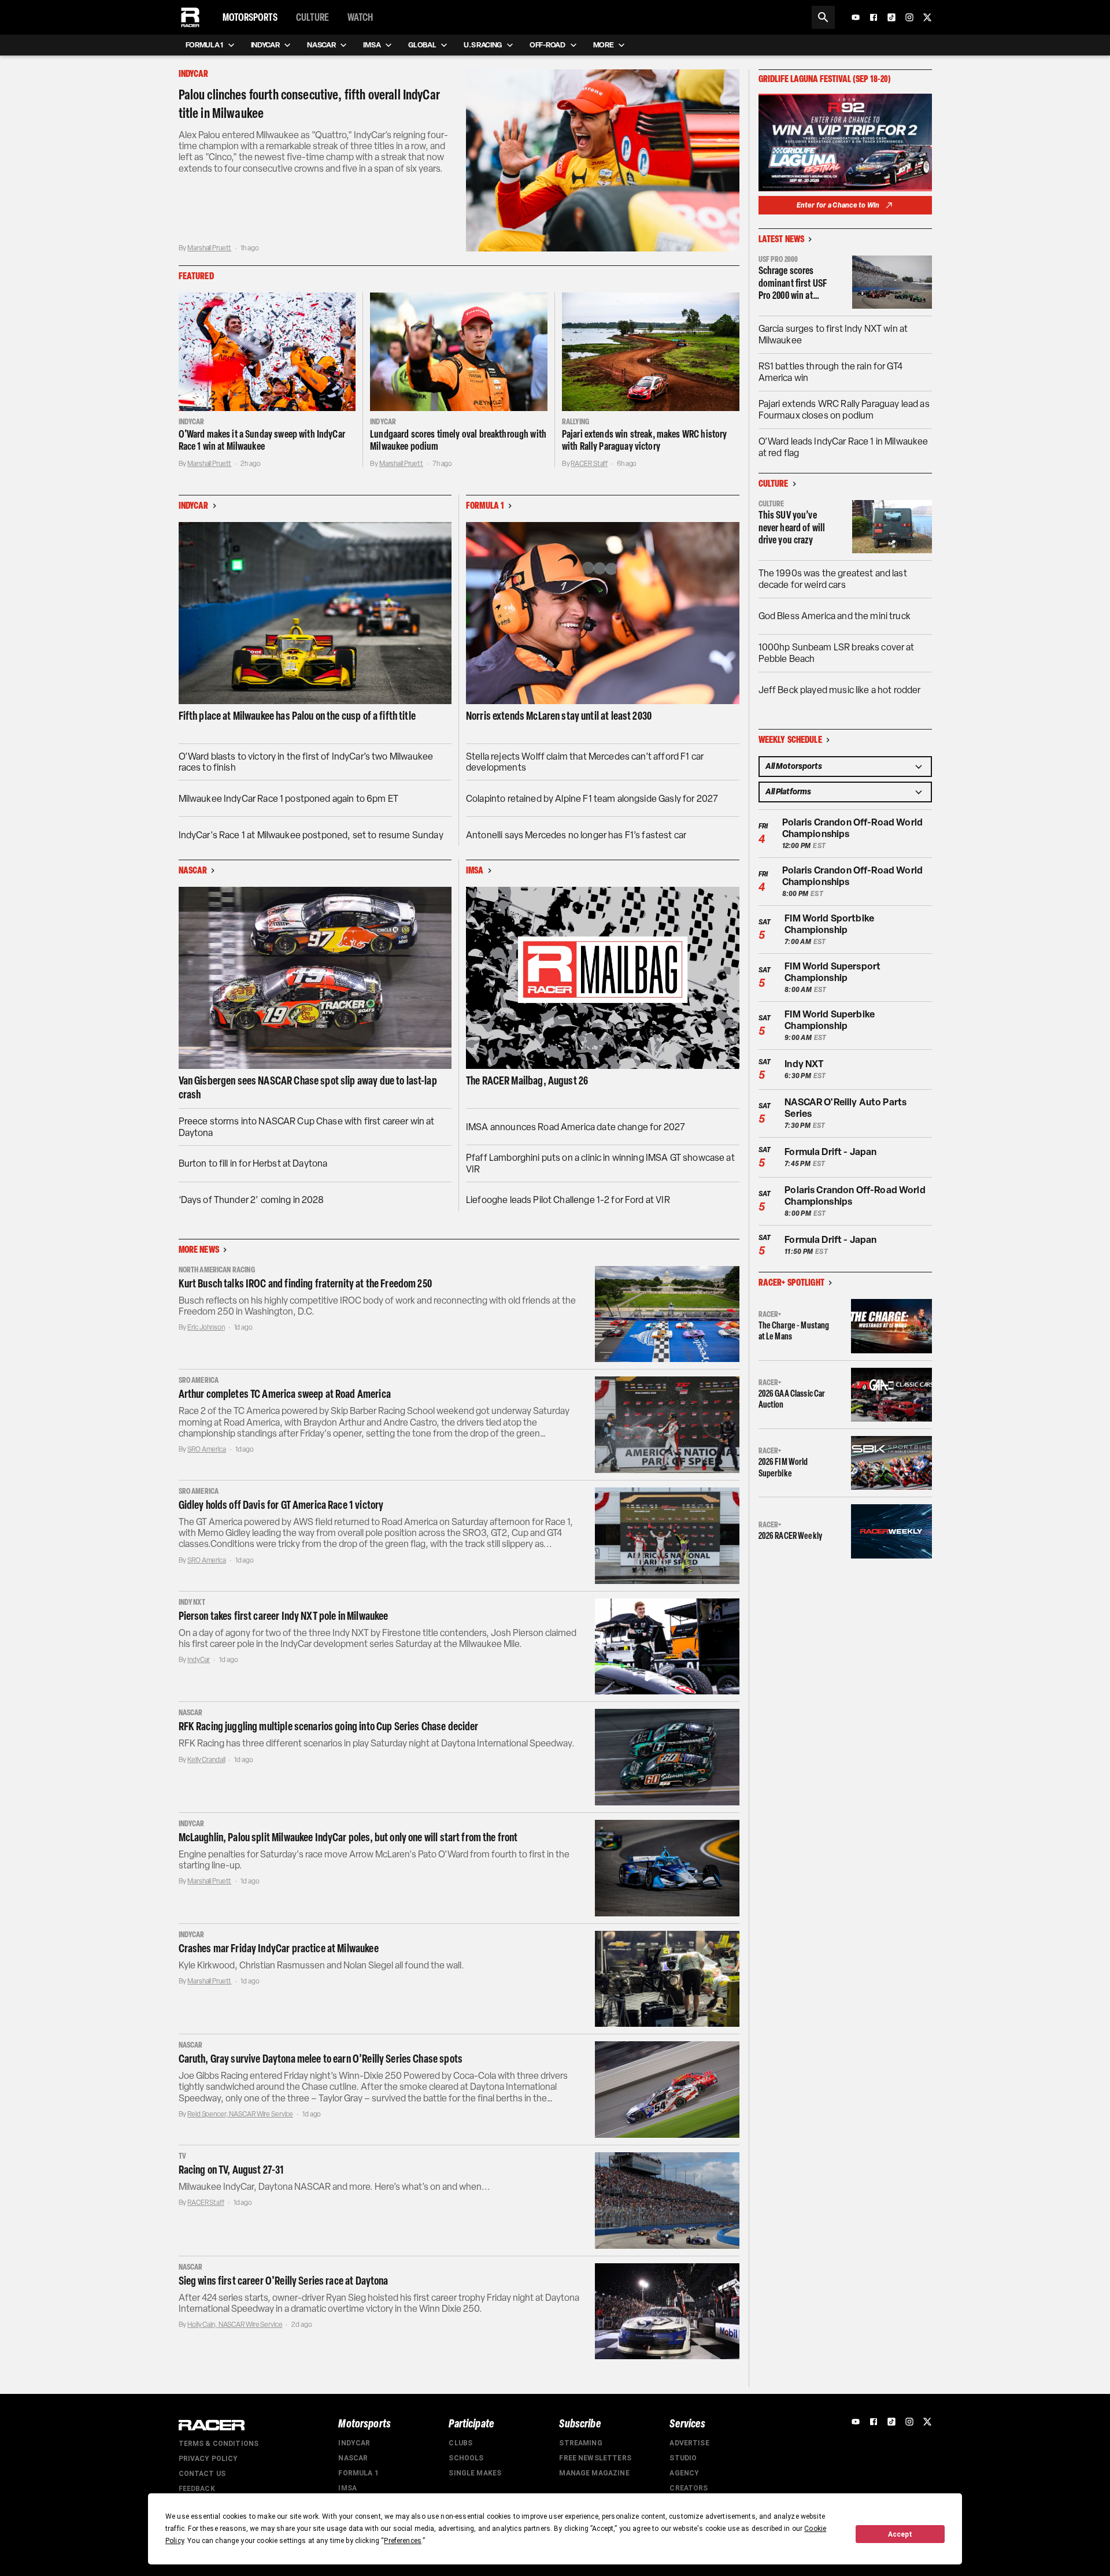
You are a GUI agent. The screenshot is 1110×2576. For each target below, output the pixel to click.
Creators (689, 2488)
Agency (684, 2473)
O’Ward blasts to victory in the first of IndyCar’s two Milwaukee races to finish (306, 762)
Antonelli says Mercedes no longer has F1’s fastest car (576, 835)
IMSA (347, 2488)
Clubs (460, 2443)
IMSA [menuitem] (372, 45)
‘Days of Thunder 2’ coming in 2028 (251, 1200)
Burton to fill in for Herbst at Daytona (253, 1163)
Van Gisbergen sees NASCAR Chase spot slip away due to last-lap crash (308, 1087)
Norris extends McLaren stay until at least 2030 (559, 716)
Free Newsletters (595, 2458)
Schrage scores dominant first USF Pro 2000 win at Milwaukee (793, 284)
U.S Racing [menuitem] (483, 45)
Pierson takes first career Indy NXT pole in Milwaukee (284, 1616)
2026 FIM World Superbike (783, 1467)
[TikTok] (891, 17)
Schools (466, 2458)
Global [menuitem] (422, 45)
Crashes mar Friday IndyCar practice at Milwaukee (279, 1948)
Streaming (580, 2443)
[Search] (823, 17)
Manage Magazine (594, 2473)
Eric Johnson (206, 1327)
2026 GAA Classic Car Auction (792, 1399)
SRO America (207, 1449)
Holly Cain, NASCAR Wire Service (235, 2325)
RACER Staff (589, 464)
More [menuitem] (604, 45)
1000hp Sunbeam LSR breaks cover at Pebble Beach (837, 653)
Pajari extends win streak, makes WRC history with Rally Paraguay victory (645, 441)
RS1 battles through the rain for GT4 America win (830, 372)
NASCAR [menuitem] (321, 45)
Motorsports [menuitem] (250, 17)
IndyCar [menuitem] (265, 45)
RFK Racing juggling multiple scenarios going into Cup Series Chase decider (329, 1726)
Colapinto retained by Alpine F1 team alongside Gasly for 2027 (592, 799)
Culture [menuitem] (312, 17)
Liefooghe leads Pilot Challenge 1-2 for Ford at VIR (568, 1200)
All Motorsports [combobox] (794, 766)
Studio (683, 2458)
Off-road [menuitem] (547, 45)
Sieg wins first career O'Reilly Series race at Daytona (284, 2281)
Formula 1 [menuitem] (204, 45)
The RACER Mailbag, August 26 (527, 1080)
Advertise (689, 2443)
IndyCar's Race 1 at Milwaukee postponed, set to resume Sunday (311, 835)
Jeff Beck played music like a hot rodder (840, 690)
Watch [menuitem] (360, 17)
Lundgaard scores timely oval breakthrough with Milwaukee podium (458, 441)
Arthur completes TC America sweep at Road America (285, 1394)
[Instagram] (909, 17)
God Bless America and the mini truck (835, 616)
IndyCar (199, 1660)
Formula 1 (358, 2473)
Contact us (202, 2474)
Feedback (197, 2489)
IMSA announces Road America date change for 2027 (576, 1127)
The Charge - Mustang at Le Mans (794, 1331)
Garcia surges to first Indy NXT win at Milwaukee (833, 334)
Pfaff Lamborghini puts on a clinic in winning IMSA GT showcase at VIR (600, 1163)
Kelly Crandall (206, 1760)
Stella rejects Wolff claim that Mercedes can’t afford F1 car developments (585, 762)
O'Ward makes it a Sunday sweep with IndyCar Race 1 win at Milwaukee (262, 441)
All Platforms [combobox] (788, 792)
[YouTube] (856, 17)
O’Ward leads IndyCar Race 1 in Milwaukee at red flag (843, 447)
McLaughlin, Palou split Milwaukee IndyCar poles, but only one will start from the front (348, 1837)
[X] (927, 17)
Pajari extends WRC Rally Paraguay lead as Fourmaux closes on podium (844, 410)
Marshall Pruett (209, 248)
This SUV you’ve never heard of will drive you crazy (792, 528)
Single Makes (475, 2473)
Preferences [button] (403, 2541)
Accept (900, 2534)
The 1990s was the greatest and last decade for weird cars (833, 579)
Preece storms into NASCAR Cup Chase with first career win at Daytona (307, 1127)
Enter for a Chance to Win (838, 205)
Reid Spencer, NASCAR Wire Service (240, 2114)
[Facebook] (874, 17)
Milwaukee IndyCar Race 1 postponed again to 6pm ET (289, 799)
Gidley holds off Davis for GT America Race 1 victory (281, 1505)
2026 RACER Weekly (791, 1536)
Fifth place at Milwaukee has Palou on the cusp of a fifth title (297, 716)
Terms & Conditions (219, 2444)
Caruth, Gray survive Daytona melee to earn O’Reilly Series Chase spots (321, 2059)
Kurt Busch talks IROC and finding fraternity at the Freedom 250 (305, 1283)
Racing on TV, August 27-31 (232, 2170)
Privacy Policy (208, 2459)
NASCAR (353, 2458)
